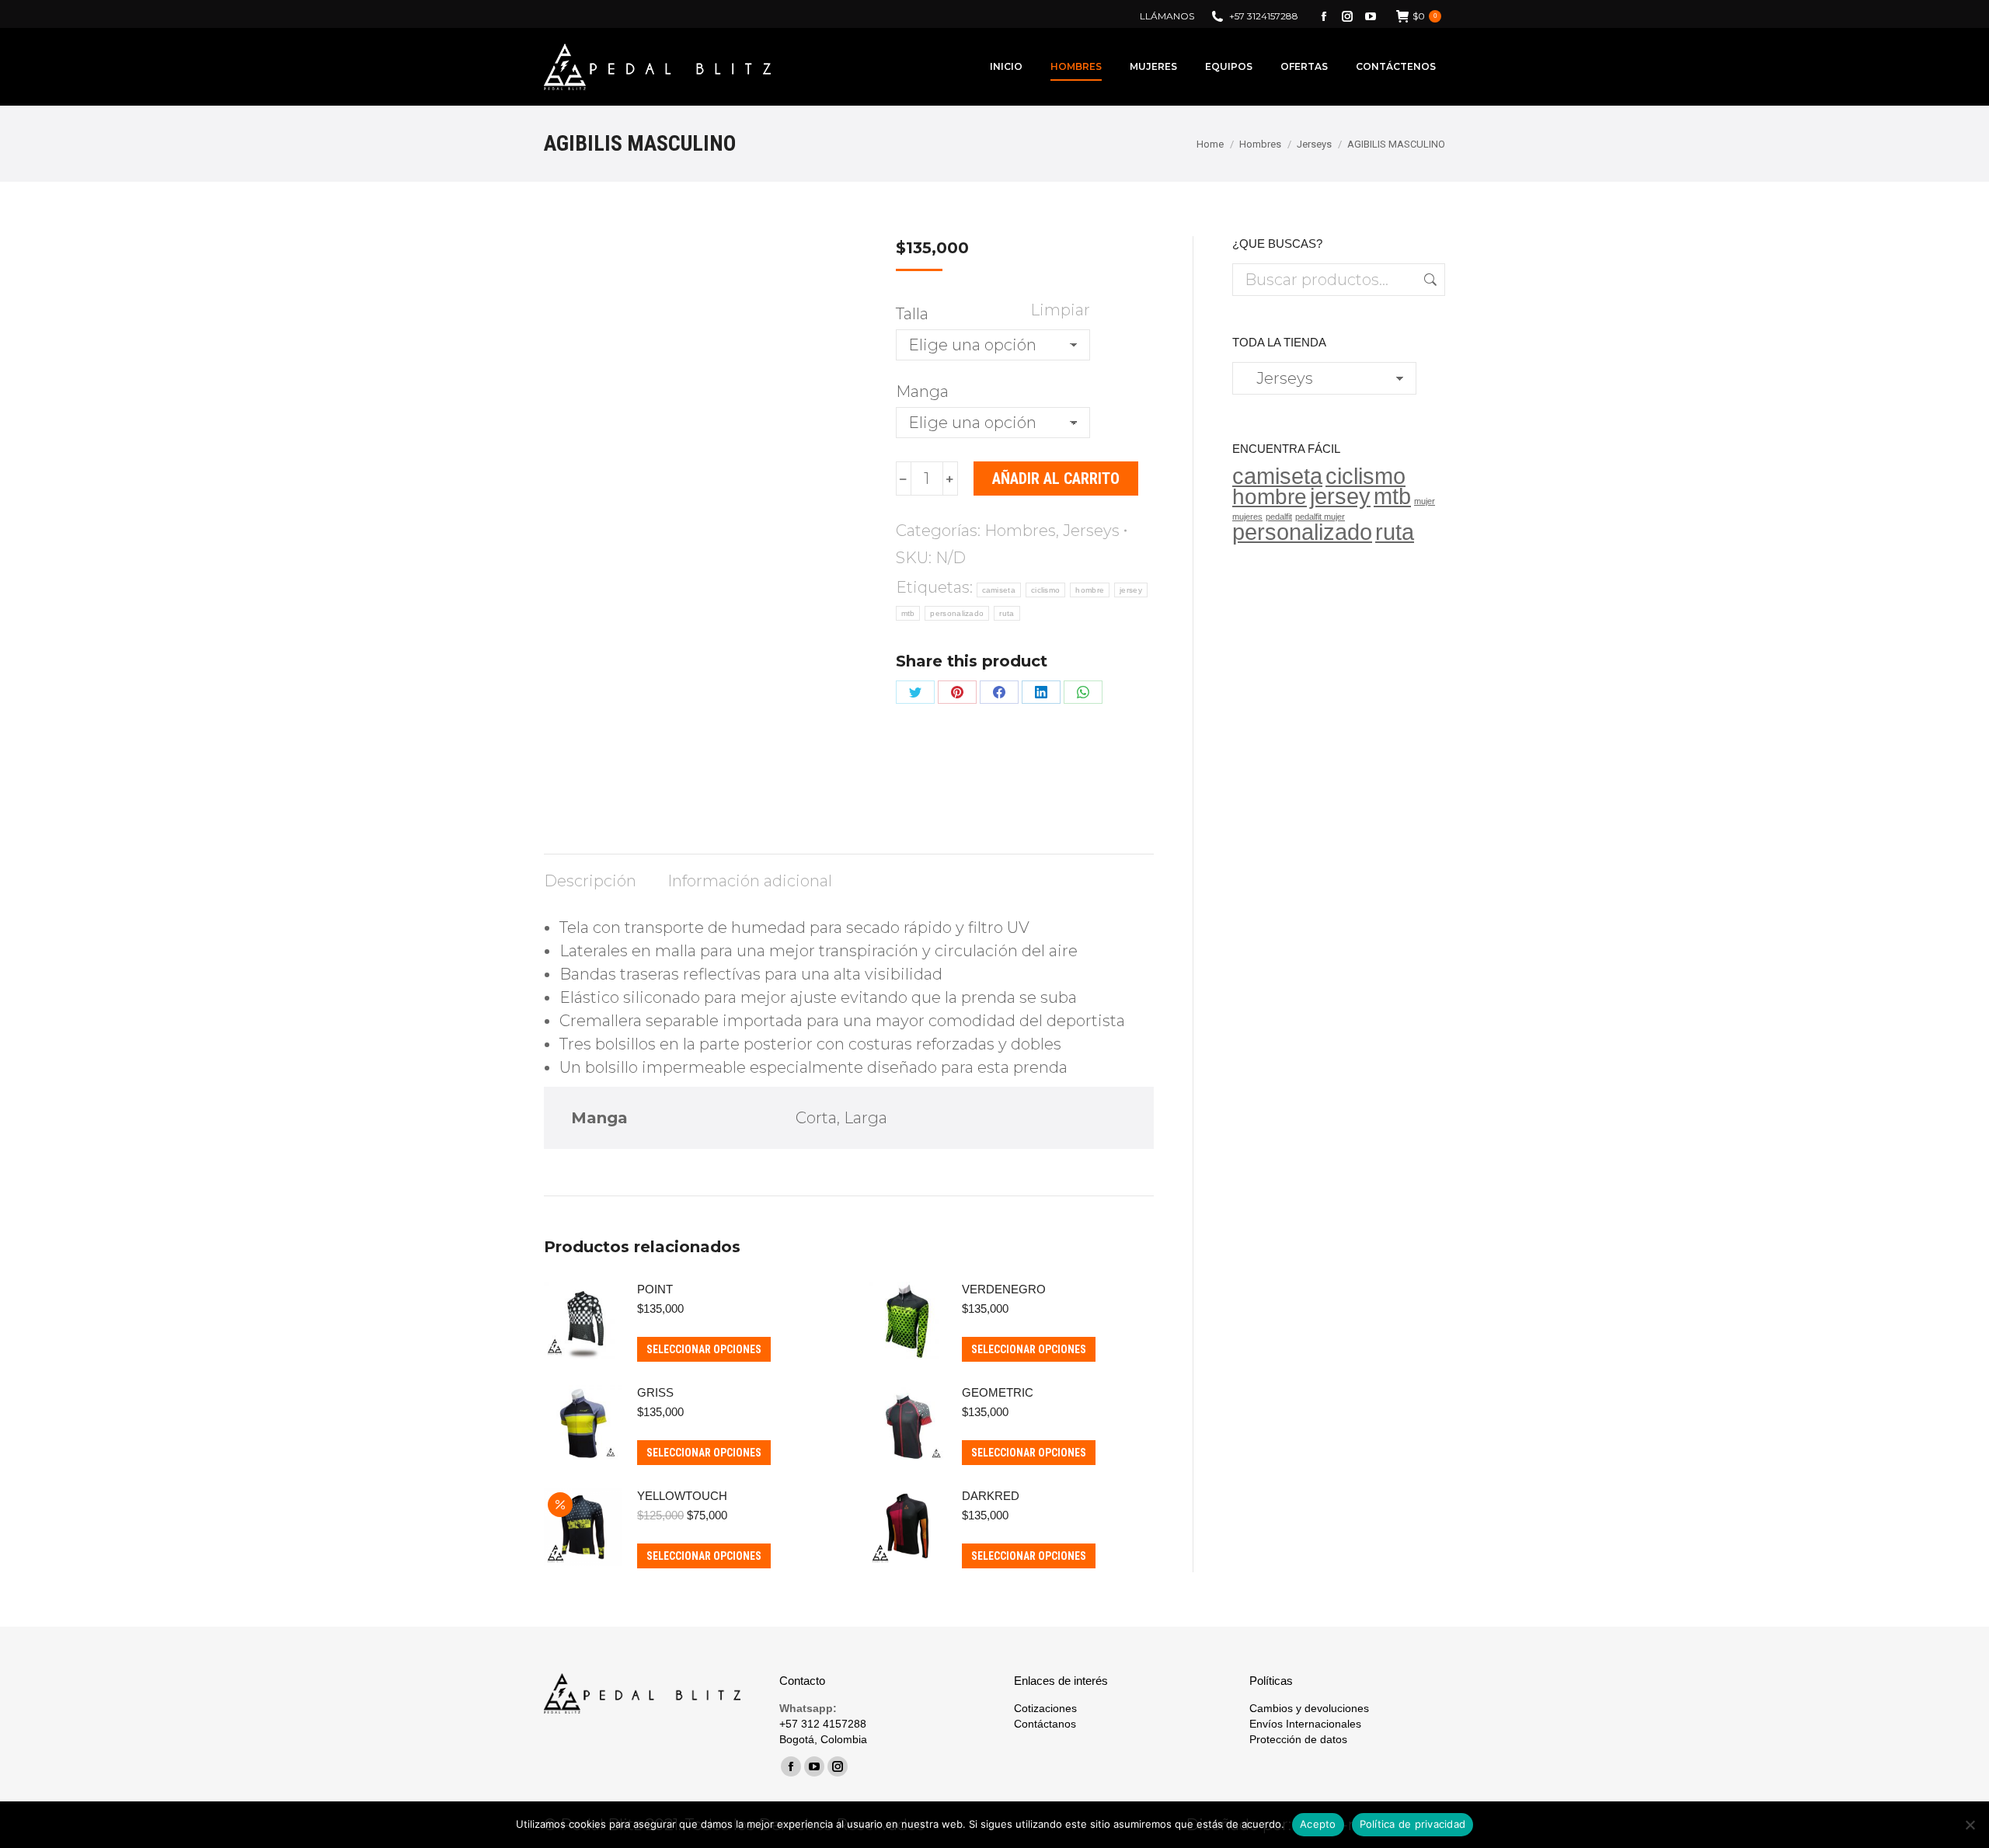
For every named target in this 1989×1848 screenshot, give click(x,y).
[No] (1970, 1825)
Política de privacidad (1413, 1824)
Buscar (1429, 280)
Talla (912, 314)
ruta (1007, 613)
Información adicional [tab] (750, 881)
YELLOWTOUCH (682, 1496)
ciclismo (1045, 590)
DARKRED (991, 1496)
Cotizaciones (1045, 1708)
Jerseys (1091, 531)
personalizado (957, 613)
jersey (1131, 590)
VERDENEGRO (1004, 1289)
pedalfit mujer (1320, 517)
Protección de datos (1298, 1739)
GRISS (655, 1392)
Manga (922, 392)
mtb (908, 613)
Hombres (1020, 531)
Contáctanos (1045, 1724)
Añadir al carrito (1056, 479)
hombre (1090, 590)
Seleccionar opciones (704, 1349)
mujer (1425, 501)
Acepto (1318, 1824)
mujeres (1247, 517)
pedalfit (1279, 517)
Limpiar (1060, 310)
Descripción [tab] (590, 881)
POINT (655, 1289)
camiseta (999, 590)
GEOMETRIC (998, 1392)
